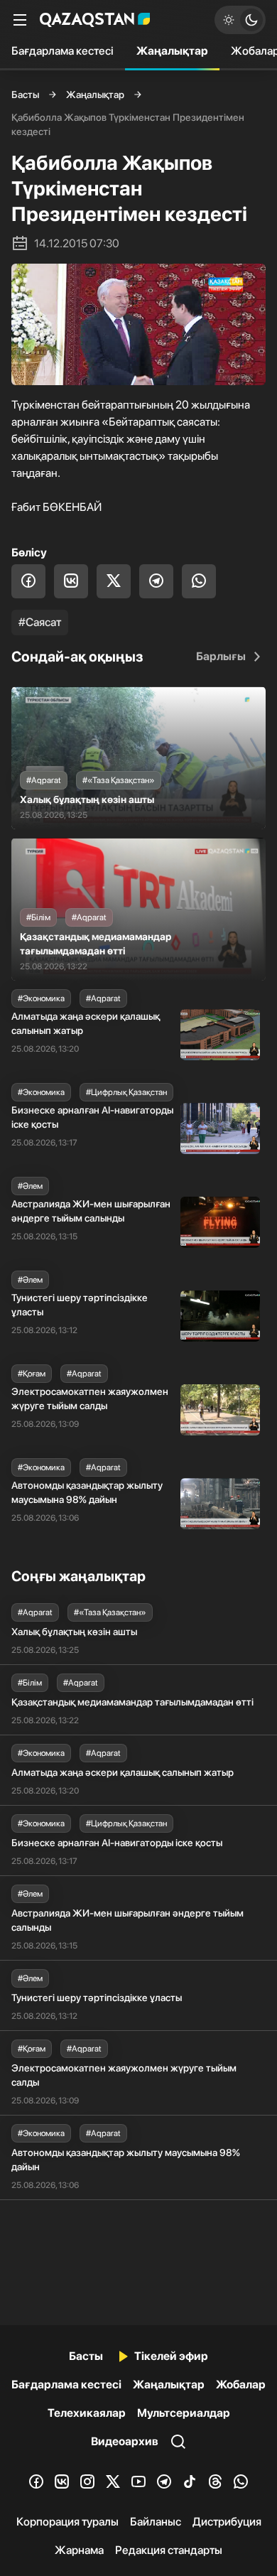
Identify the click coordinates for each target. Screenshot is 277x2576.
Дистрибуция (227, 2522)
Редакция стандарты (169, 2550)
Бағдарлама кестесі (63, 51)
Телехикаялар (87, 2413)
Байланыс (156, 2522)
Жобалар (241, 2384)
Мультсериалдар (184, 2413)
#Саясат (40, 622)
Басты (25, 95)
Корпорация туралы (67, 2522)
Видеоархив (125, 2441)
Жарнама (79, 2550)
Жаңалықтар (172, 51)
